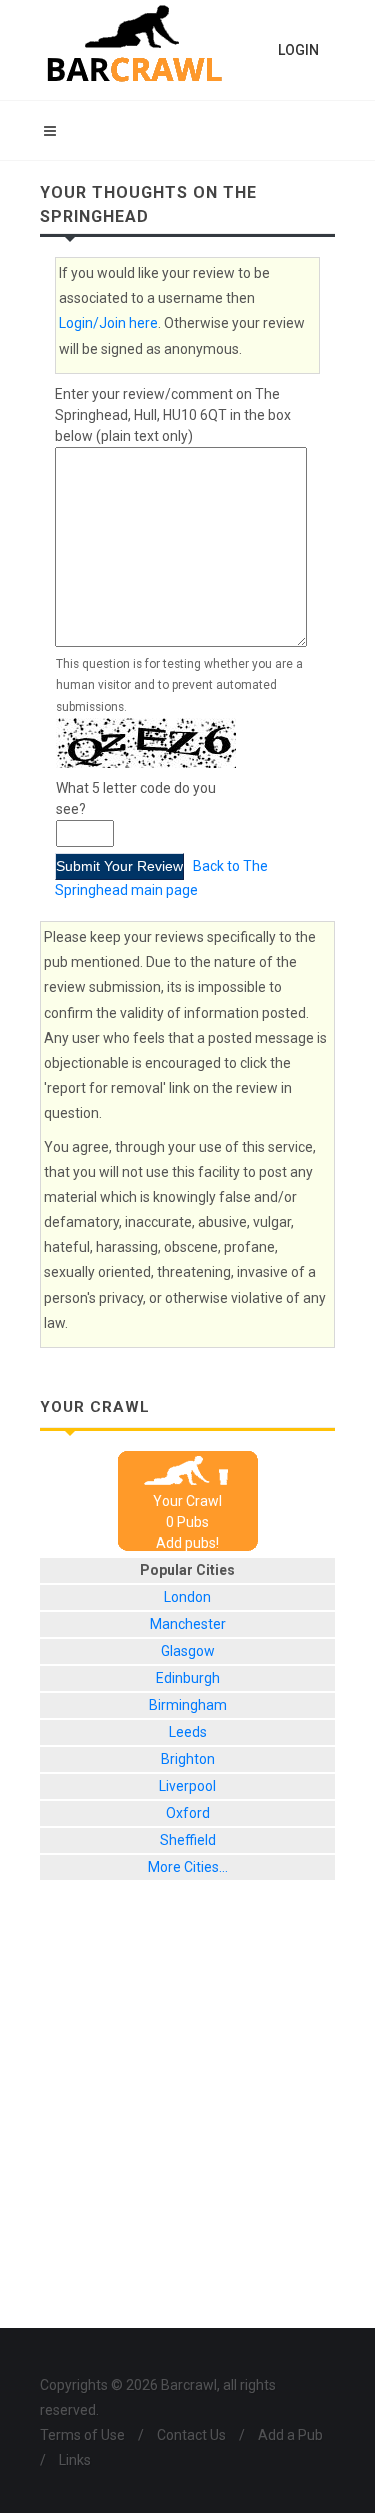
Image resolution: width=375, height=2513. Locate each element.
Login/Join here (108, 323)
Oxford (188, 1813)
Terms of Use (82, 2435)
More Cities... (188, 1867)
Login (298, 50)
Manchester (188, 1624)
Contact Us (191, 2435)
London (187, 1597)
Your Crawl (187, 1501)
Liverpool (187, 1786)
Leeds (188, 1732)
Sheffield (188, 1840)
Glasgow (188, 1651)
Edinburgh (188, 1678)
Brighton (188, 1759)
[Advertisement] (187, 2119)
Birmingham (188, 1705)
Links (75, 2460)
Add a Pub (290, 2435)
